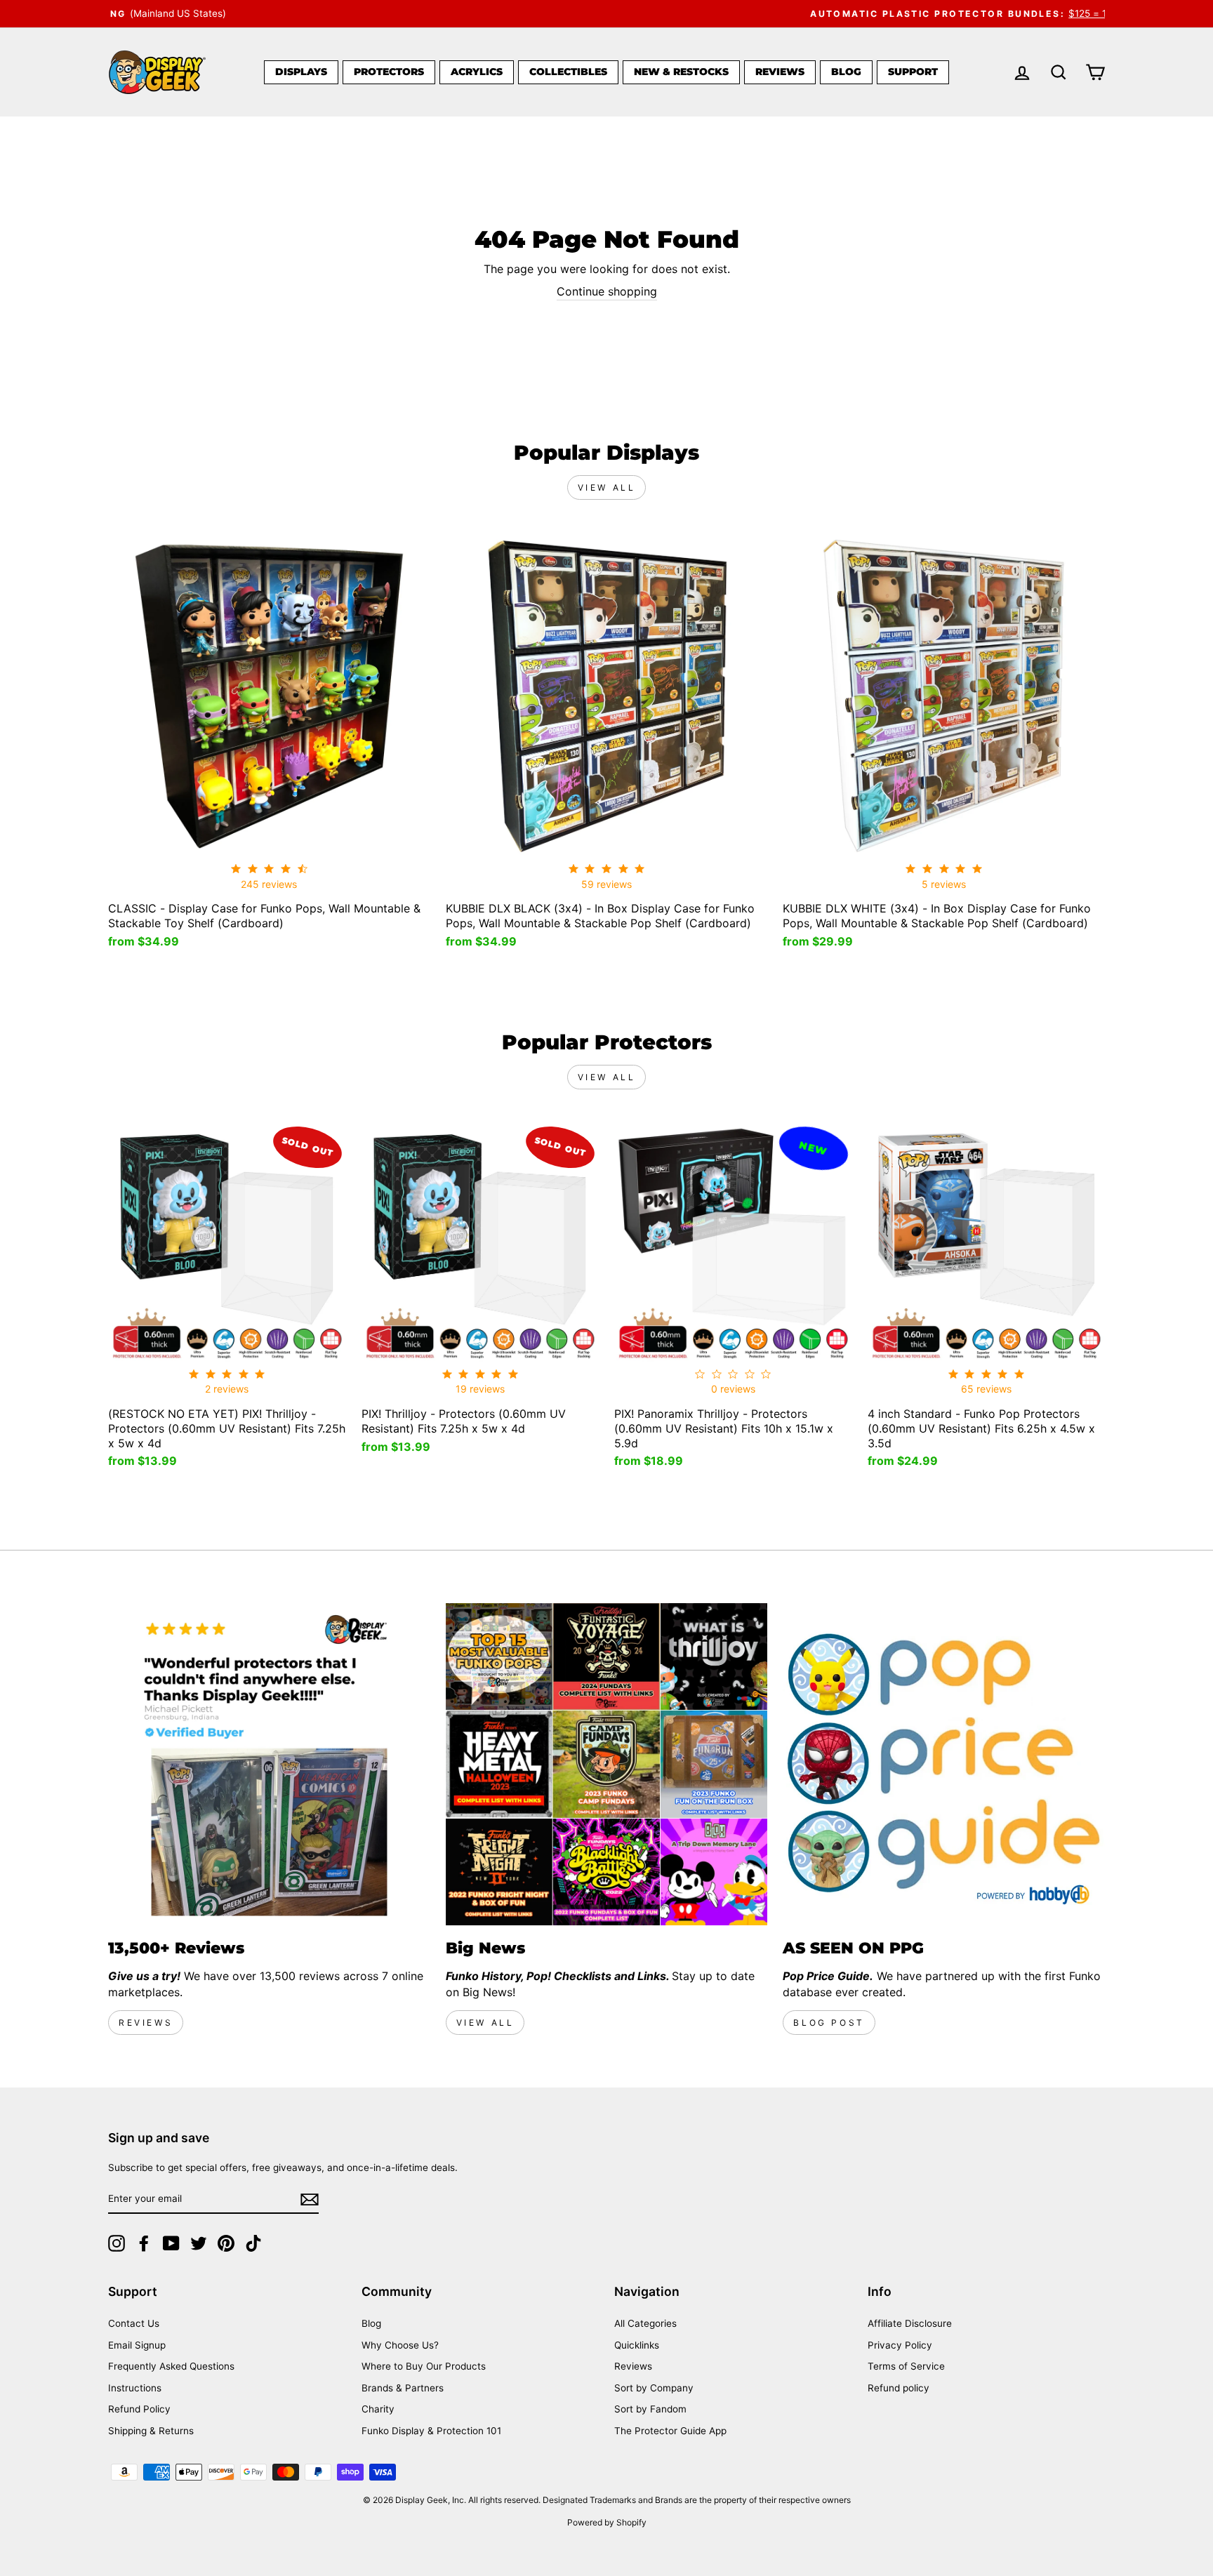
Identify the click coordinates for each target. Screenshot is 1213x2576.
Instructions (135, 2388)
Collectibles (568, 72)
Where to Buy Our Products (424, 2366)
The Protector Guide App (670, 2431)
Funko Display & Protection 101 (431, 2431)
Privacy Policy (900, 2345)
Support (913, 72)
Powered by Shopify (607, 2522)
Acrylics (477, 72)
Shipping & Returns (151, 2431)
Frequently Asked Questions (171, 2366)
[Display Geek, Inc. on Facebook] (144, 2243)
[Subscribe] (310, 2199)
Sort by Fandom (650, 2409)
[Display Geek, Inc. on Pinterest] (226, 2243)
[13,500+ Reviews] (269, 1764)
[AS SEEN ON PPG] (944, 1764)
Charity (378, 2409)
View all (607, 487)
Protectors (389, 72)
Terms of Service (906, 2366)
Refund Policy (139, 2409)
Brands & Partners (403, 2388)
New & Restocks (681, 72)
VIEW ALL (485, 2023)
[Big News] (607, 1764)
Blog (846, 72)
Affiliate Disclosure (910, 2323)
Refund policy (899, 2388)
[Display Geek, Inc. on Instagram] (117, 2243)
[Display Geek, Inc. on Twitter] (199, 2243)
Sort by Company (654, 2388)
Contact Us (134, 2323)
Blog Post (829, 2023)
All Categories (645, 2323)
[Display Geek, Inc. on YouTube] (171, 2243)
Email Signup (137, 2345)
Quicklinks (637, 2345)
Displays (301, 72)
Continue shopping (607, 291)
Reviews (780, 72)
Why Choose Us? (400, 2345)
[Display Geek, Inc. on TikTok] (253, 2243)
